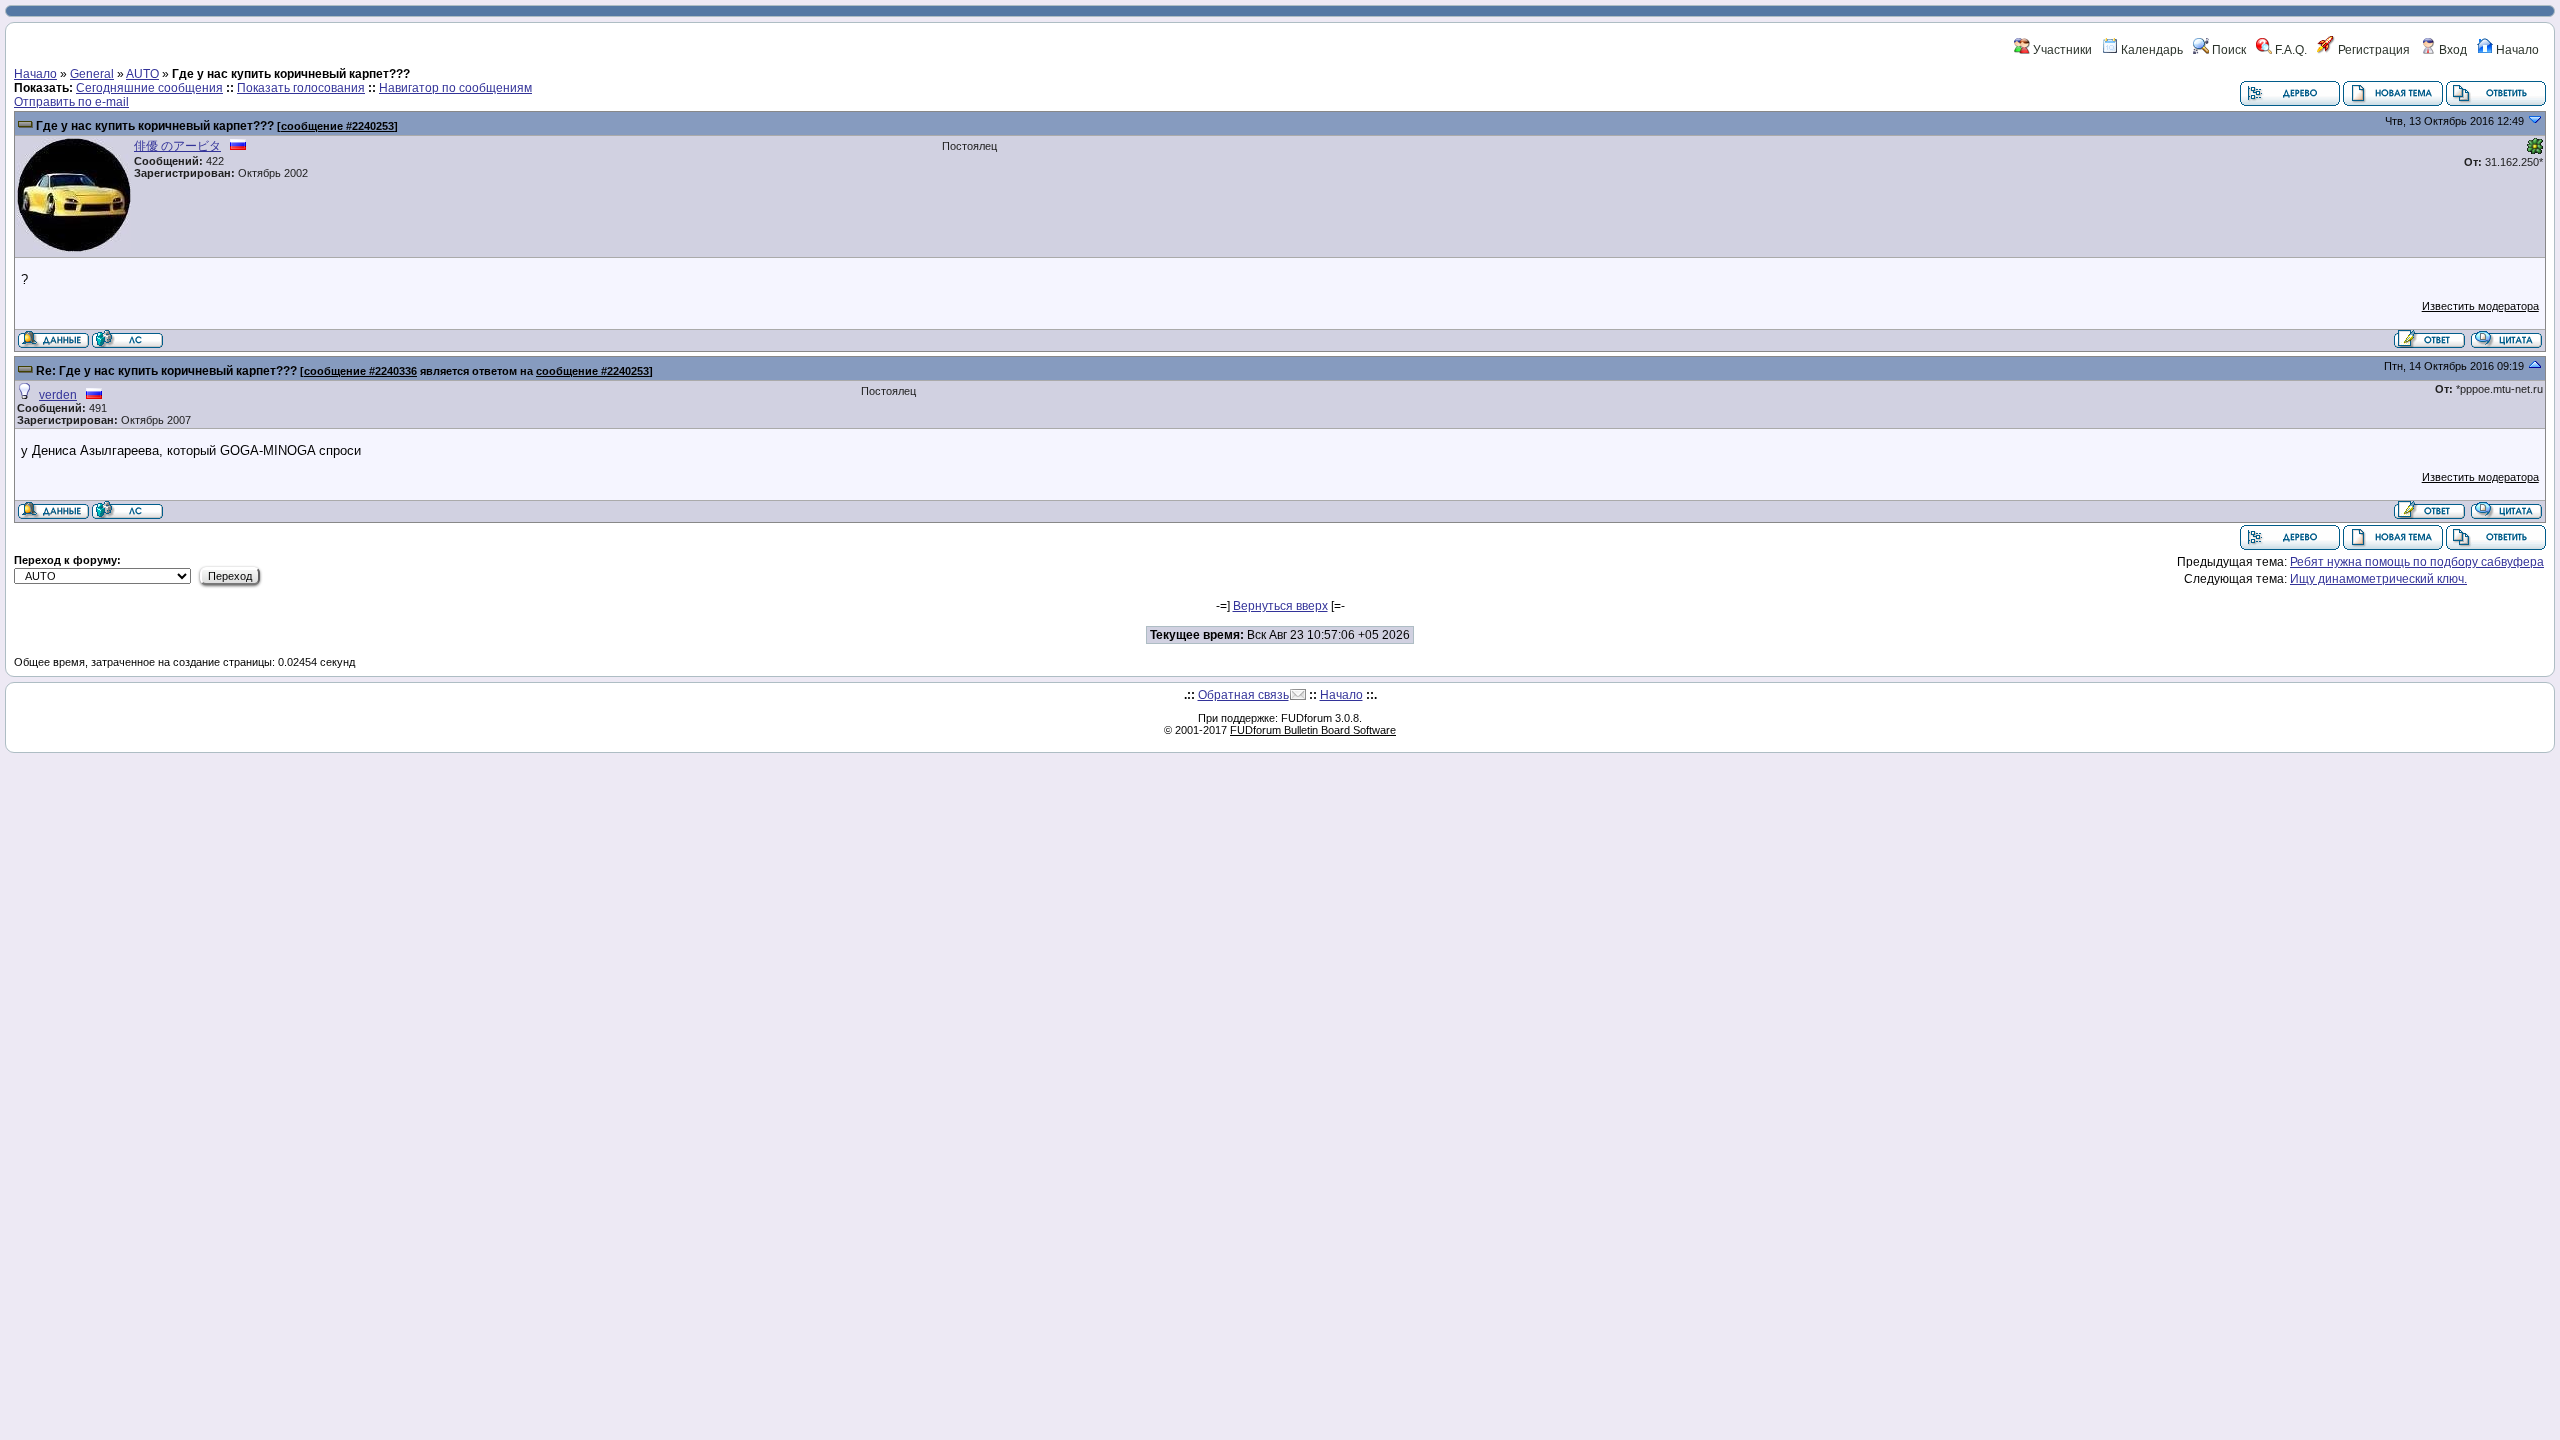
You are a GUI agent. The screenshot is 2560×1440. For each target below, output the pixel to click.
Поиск (2227, 50)
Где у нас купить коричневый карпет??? (155, 126)
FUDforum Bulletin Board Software (1313, 730)
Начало (2516, 50)
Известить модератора (2480, 306)
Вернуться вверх (1280, 606)
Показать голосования (301, 88)
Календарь (2150, 50)
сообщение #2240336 (360, 371)
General (92, 74)
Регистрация (2372, 50)
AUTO (142, 74)
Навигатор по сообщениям (455, 88)
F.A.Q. (2289, 50)
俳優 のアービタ (177, 146)
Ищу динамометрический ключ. (2378, 579)
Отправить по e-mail (71, 102)
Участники (2061, 50)
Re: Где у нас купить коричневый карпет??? (166, 371)
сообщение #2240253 (337, 126)
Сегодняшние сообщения (149, 88)
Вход (2451, 50)
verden (58, 395)
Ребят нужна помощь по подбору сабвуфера (2417, 562)
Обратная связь (1243, 695)
